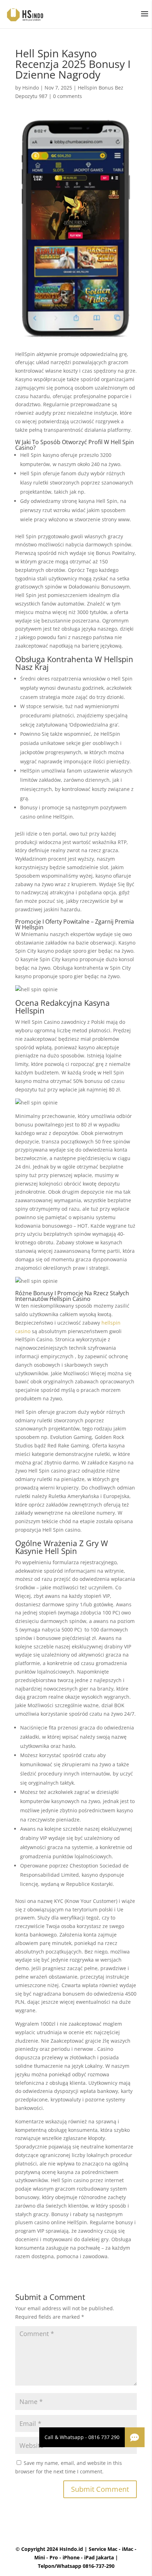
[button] (135, 2437)
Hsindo (31, 88)
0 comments (68, 96)
